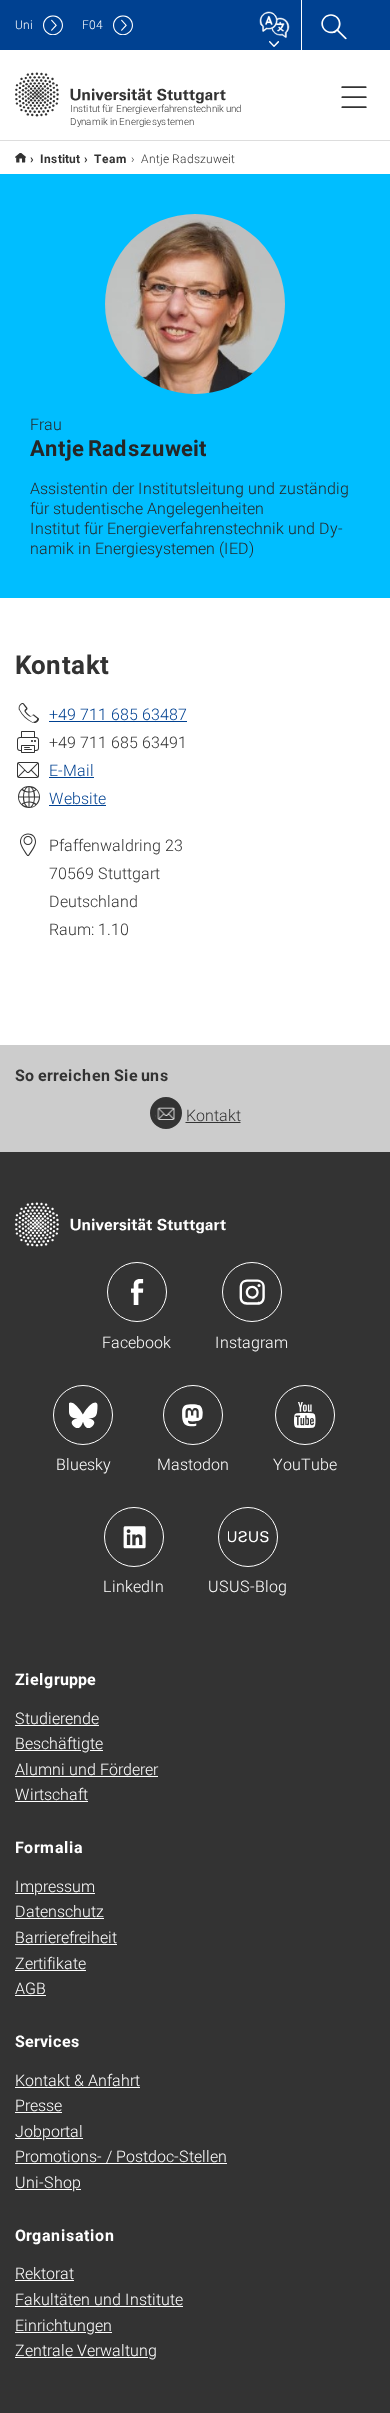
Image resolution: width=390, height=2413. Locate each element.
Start (20, 157)
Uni (24, 24)
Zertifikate (50, 1962)
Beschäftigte (59, 1742)
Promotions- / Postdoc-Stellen (121, 2155)
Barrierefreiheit (66, 1936)
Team (110, 158)
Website (77, 797)
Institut (60, 158)
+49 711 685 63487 (118, 713)
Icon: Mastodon (193, 1415)
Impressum (55, 1885)
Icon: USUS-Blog (248, 1537)
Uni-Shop (48, 2181)
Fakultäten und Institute (99, 2298)
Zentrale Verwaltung (86, 2349)
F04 (92, 24)
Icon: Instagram (252, 1292)
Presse (38, 2104)
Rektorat (44, 2272)
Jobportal (49, 2130)
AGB (30, 1987)
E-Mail (71, 769)
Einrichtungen (63, 2324)
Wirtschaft (51, 1793)
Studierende (57, 1717)
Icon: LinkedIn (134, 1537)
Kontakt (213, 1114)
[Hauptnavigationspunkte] (354, 96)
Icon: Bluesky (83, 1415)
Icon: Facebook (137, 1292)
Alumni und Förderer (86, 1768)
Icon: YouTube (305, 1415)
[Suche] (333, 25)
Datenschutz (59, 1910)
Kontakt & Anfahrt (77, 2079)
